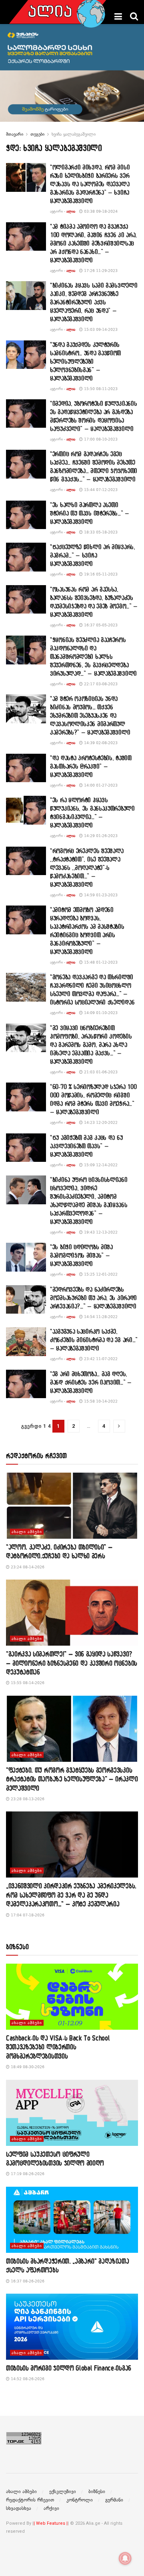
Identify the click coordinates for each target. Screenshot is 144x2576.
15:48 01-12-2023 (100, 962)
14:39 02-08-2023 (100, 743)
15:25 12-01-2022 (100, 1274)
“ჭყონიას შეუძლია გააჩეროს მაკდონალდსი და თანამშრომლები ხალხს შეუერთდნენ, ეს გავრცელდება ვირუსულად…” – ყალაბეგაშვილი (93, 656)
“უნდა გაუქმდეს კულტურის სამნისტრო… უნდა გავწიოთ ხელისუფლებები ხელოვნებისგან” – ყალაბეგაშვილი (85, 361)
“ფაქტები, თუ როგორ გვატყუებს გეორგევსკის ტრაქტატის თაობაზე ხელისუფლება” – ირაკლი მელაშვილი (72, 1779)
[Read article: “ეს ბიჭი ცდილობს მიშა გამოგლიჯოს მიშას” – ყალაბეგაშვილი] (26, 1257)
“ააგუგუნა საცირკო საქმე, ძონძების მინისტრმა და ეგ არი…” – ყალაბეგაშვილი (94, 1340)
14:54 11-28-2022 (100, 1317)
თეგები (37, 134)
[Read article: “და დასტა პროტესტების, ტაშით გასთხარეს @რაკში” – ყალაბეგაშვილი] (26, 768)
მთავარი (15, 134)
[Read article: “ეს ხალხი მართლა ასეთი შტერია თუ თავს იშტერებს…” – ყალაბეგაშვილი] (26, 515)
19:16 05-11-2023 (100, 574)
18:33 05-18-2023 (100, 532)
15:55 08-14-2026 (27, 1683)
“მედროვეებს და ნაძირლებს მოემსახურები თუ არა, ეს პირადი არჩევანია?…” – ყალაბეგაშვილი (93, 1298)
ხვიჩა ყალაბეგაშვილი (74, 134)
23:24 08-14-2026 (27, 1567)
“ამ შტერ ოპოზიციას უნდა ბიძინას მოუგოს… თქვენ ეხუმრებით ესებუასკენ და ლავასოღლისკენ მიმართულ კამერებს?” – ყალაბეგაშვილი (90, 715)
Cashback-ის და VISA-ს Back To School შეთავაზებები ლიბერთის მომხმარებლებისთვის (58, 2047)
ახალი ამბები (27, 1532)
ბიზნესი (97, 2491)
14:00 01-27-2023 (100, 785)
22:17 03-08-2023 (100, 684)
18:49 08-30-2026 (27, 2067)
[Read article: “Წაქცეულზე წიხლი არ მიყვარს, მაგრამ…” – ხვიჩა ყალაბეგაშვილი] (26, 557)
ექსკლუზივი (63, 2491)
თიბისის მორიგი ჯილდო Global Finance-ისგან (69, 2368)
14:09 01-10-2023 (100, 1013)
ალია (71, 211)
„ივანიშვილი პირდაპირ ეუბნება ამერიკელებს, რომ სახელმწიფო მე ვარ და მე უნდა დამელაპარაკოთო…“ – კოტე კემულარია (71, 1895)
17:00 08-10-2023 (100, 439)
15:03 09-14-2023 (100, 329)
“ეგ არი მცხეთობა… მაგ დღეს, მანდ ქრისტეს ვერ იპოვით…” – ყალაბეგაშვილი (91, 1382)
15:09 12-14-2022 (100, 1165)
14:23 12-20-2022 (100, 1122)
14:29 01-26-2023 (100, 836)
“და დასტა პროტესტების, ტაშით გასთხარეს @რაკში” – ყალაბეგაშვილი (91, 766)
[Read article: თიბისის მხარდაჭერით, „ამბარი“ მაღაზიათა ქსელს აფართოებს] (72, 2220)
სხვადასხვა (19, 2508)
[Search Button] (134, 16)
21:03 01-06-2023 (100, 1072)
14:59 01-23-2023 (100, 895)
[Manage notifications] (125, 2558)
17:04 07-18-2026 (27, 1915)
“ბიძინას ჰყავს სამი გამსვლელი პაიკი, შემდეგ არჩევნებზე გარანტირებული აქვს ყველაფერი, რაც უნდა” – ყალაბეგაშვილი (94, 302)
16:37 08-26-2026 (27, 2281)
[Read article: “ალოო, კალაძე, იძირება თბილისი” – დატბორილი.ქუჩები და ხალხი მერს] (72, 1506)
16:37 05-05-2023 (100, 625)
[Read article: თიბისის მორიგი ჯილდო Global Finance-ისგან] (72, 2327)
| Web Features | (51, 2523)
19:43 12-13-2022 (100, 1232)
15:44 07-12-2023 (100, 490)
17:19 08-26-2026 (27, 2174)
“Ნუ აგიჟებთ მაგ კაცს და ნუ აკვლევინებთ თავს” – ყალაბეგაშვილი (86, 1146)
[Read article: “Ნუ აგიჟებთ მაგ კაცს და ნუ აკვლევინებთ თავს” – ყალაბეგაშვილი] (26, 1148)
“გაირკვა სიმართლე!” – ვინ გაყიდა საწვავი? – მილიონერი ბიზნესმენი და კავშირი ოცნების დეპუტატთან (72, 1663)
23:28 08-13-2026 (27, 1799)
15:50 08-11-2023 (100, 389)
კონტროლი (80, 2500)
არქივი (51, 2508)
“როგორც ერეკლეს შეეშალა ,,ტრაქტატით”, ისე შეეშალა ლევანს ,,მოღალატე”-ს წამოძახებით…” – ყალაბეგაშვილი (87, 867)
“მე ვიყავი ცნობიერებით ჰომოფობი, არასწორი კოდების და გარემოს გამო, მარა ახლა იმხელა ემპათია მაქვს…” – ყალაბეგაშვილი (91, 1044)
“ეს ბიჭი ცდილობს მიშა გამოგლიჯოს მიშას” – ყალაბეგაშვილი (81, 1255)
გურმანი (114, 2500)
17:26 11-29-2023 (100, 271)
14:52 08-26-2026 (27, 2379)
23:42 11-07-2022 (100, 1359)
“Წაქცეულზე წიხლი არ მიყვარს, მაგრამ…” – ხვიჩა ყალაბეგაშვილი (93, 555)
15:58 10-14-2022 (100, 1401)
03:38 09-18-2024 (100, 211)
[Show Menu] (118, 16)
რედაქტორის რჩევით (30, 2500)
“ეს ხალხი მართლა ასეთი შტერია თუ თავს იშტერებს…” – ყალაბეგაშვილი (90, 513)
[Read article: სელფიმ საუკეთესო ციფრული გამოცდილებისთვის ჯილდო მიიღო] (72, 2113)
